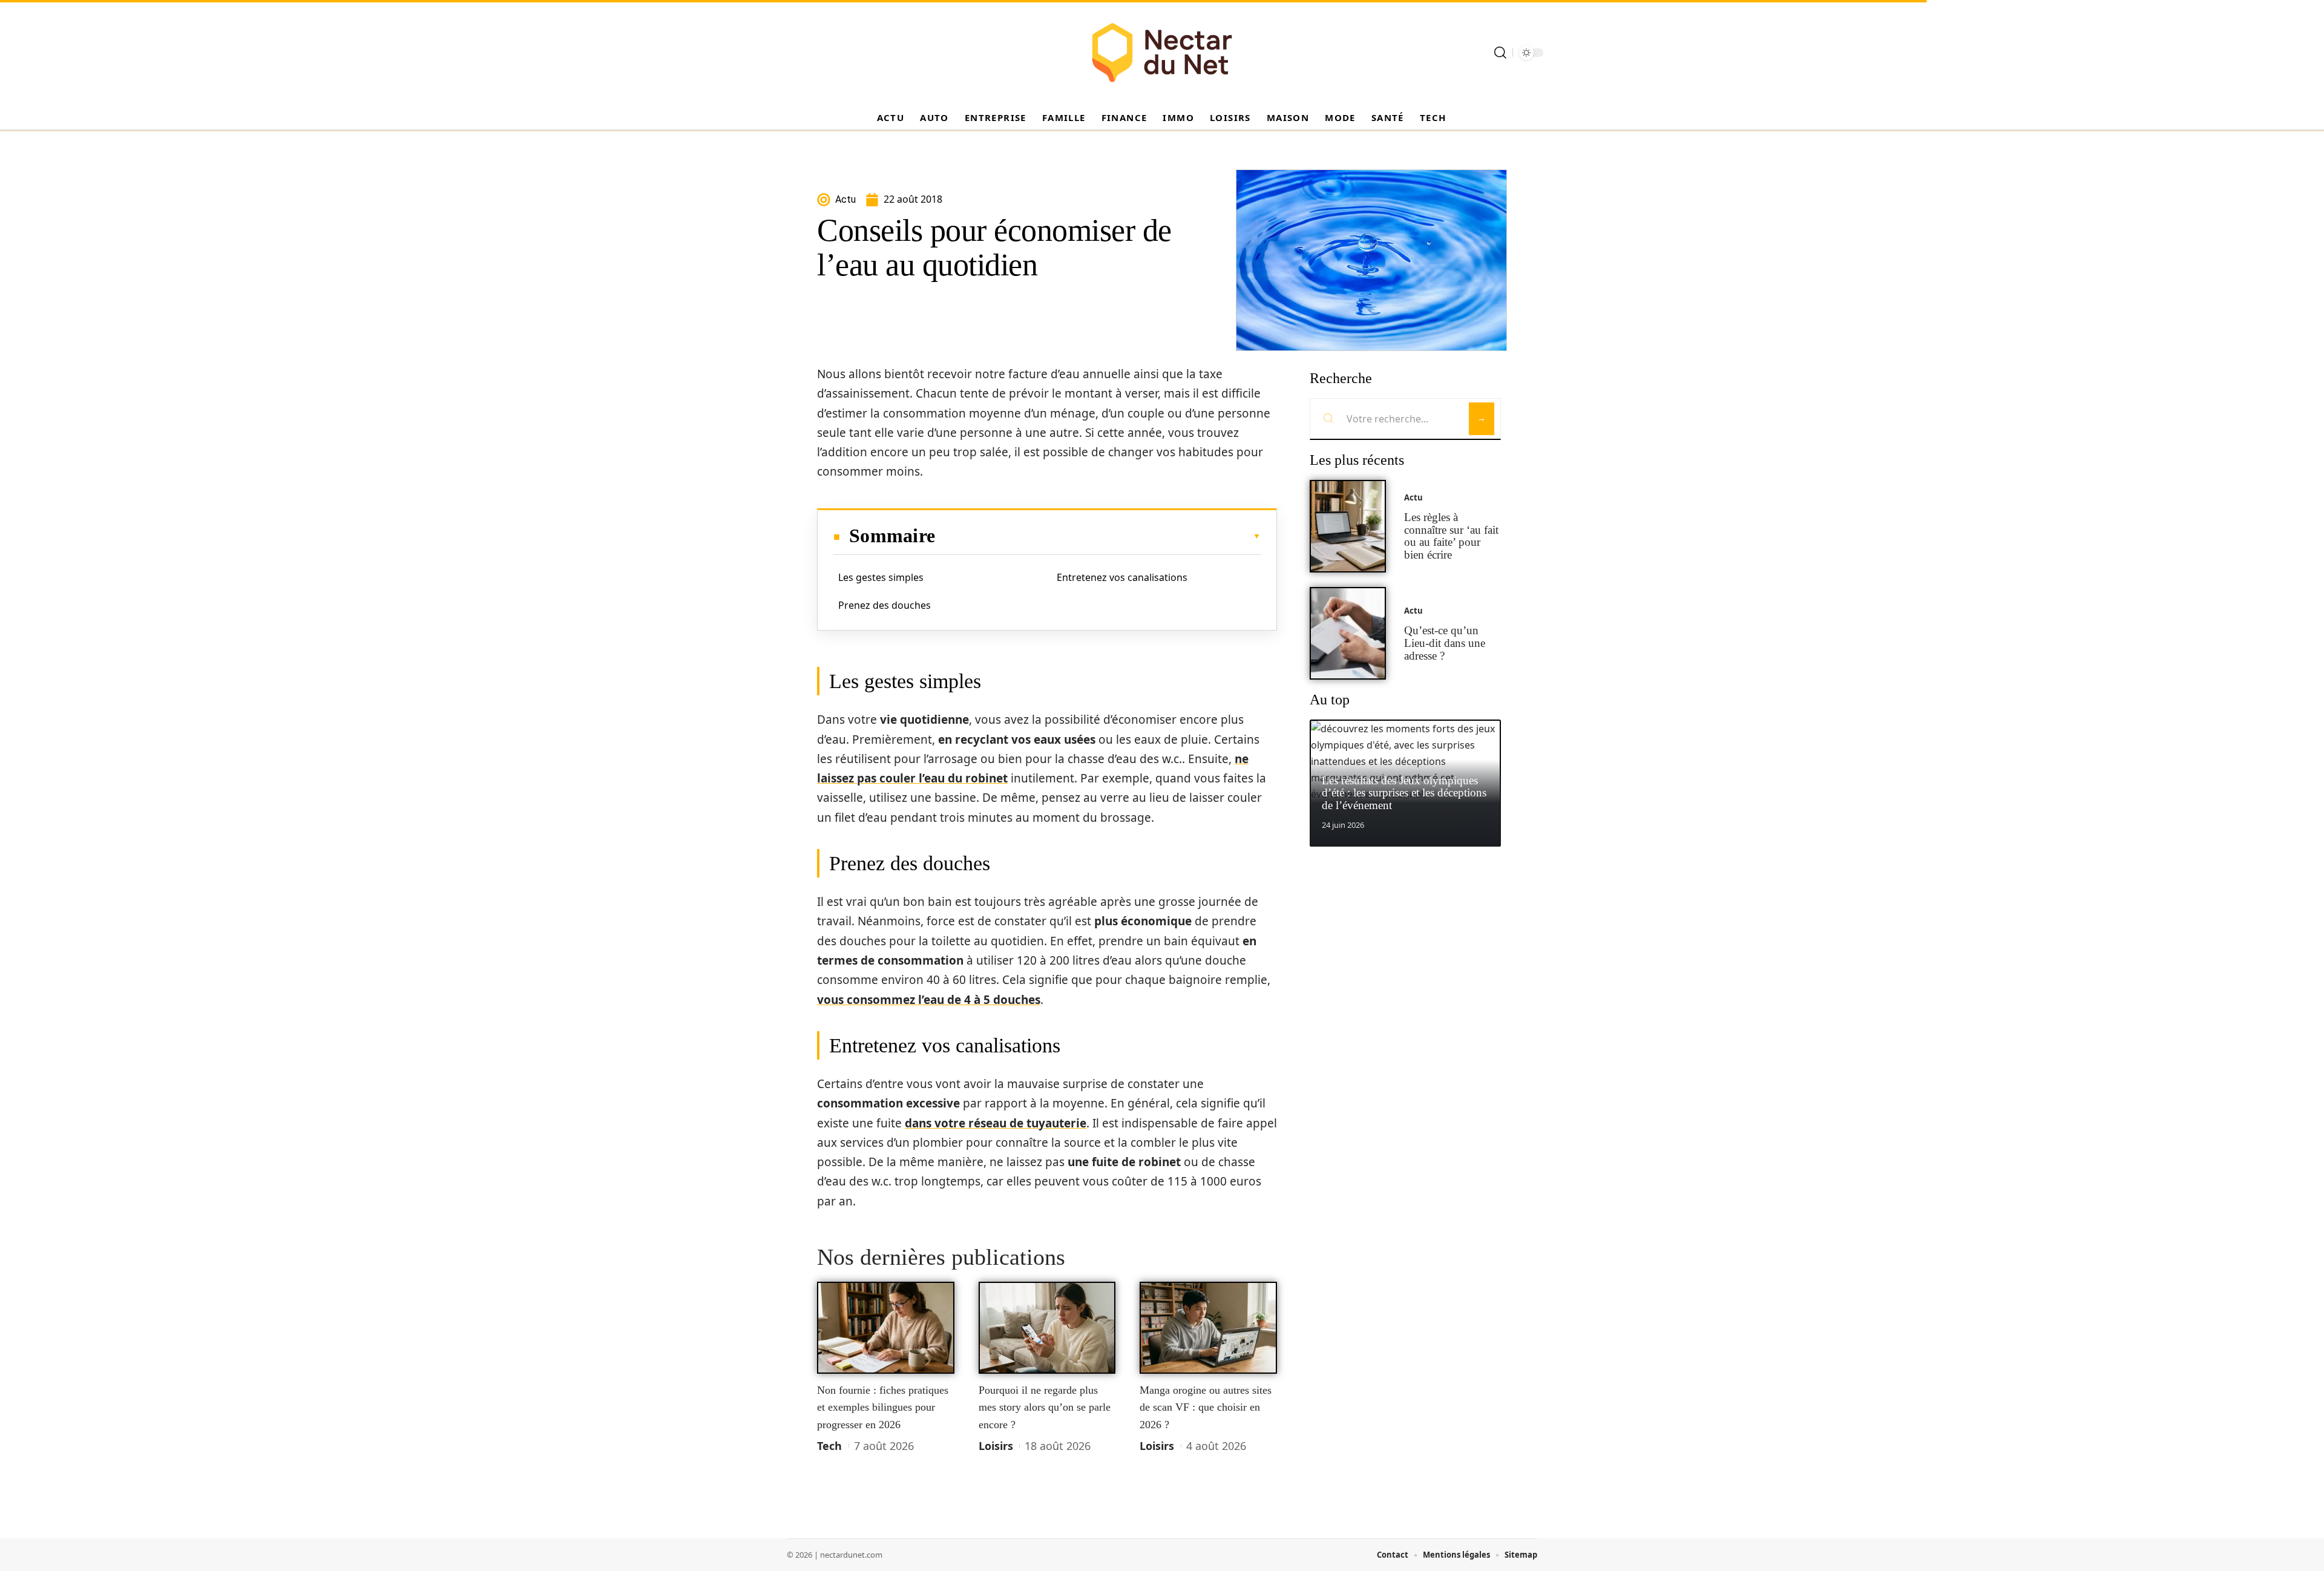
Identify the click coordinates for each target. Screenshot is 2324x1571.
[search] (1500, 53)
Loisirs (996, 1446)
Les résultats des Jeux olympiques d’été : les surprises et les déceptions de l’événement (1404, 793)
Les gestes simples (881, 577)
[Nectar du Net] (1162, 53)
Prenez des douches (885, 605)
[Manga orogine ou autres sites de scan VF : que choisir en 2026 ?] (1208, 1328)
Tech (829, 1446)
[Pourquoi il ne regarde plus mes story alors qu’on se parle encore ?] (1047, 1328)
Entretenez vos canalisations (1122, 577)
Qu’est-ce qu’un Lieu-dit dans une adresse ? (1445, 643)
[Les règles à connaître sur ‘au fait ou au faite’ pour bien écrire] (1348, 526)
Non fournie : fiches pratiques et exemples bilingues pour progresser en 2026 (883, 1407)
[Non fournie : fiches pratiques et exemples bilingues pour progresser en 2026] (886, 1328)
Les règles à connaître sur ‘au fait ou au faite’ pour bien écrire (1451, 536)
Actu (1413, 497)
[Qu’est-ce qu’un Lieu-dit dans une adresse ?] (1348, 633)
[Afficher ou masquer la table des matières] (1098, 536)
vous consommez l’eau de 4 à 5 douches (929, 1000)
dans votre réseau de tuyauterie (996, 1123)
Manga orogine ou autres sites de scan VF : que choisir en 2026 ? (1206, 1407)
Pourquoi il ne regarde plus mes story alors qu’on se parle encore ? (1045, 1407)
